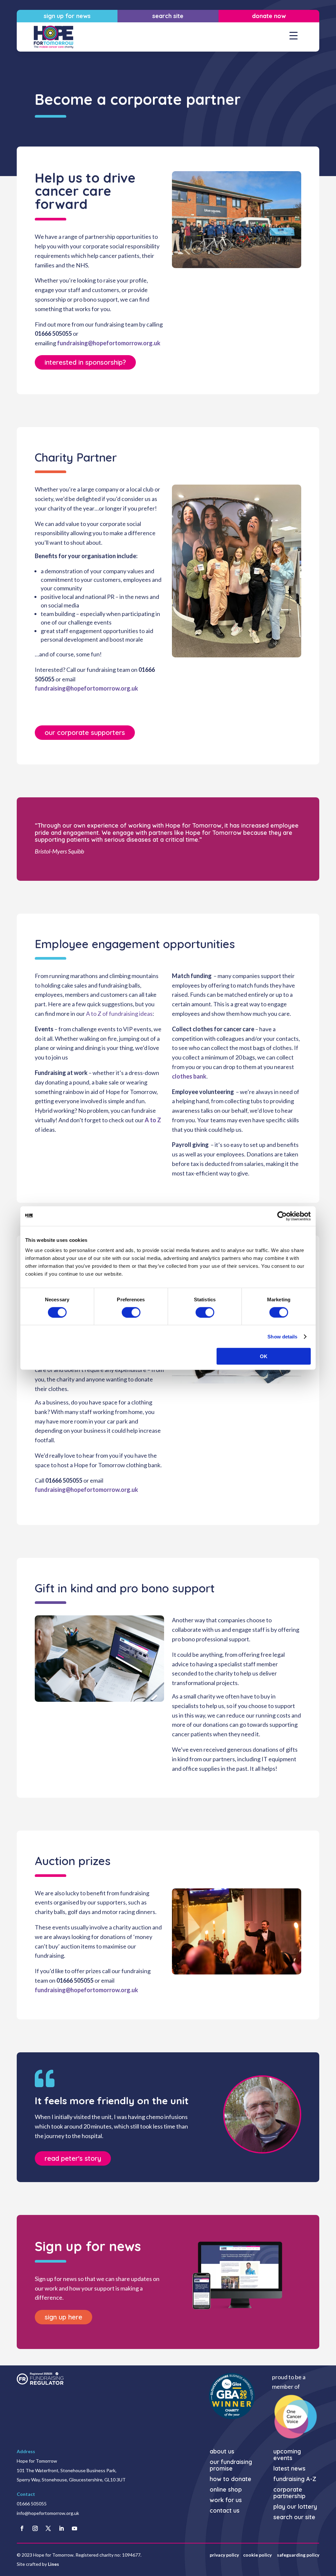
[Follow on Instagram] (35, 2528)
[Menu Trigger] (294, 35)
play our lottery (295, 2507)
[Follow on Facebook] (22, 2528)
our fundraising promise (231, 2465)
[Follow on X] (48, 2528)
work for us (226, 2500)
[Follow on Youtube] (74, 2528)
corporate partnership (289, 2493)
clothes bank (189, 1076)
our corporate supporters (85, 732)
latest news (289, 2469)
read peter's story (73, 2158)
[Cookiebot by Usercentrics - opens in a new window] (282, 1216)
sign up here (63, 2317)
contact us (225, 2511)
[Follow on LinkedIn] (61, 2528)
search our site (294, 2517)
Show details (282, 1336)
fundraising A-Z (295, 2479)
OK (264, 1356)
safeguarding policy (298, 2555)
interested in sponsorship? (85, 362)
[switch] (131, 1312)
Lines (53, 2564)
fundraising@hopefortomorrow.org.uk (109, 343)
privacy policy (224, 2555)
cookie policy (258, 2555)
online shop (226, 2490)
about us (222, 2452)
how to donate (231, 2479)
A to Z (153, 1120)
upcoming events (287, 2455)
